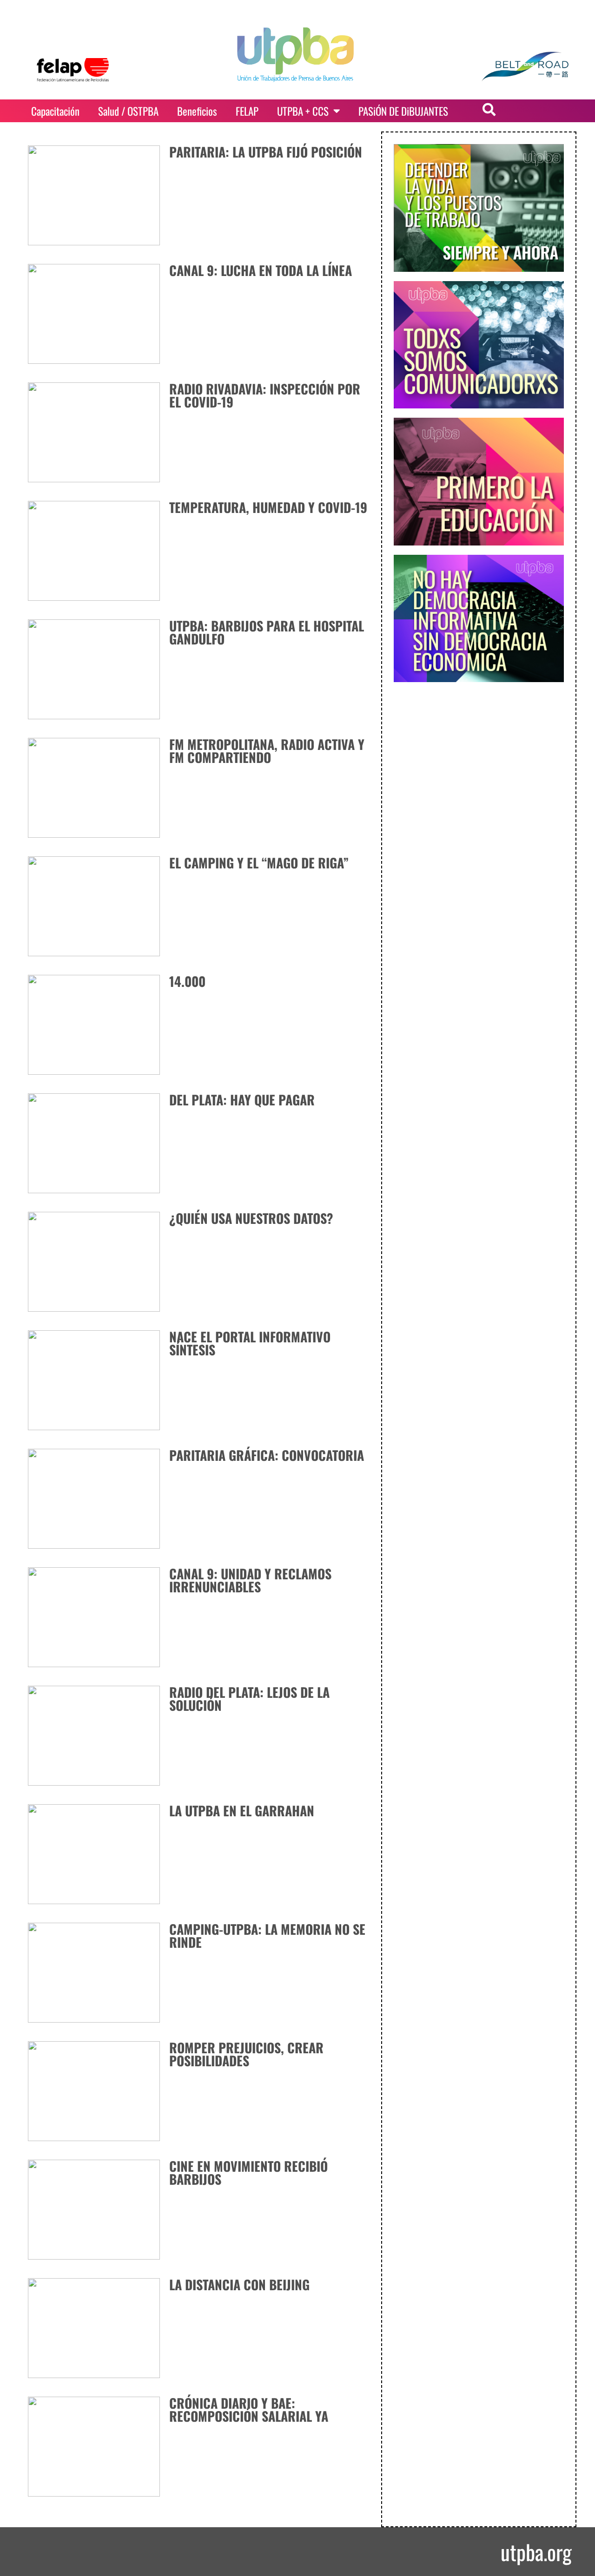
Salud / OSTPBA (128, 111)
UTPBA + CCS (303, 111)
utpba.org (536, 2552)
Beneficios (197, 111)
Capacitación (55, 111)
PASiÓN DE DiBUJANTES (403, 111)
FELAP (247, 111)
